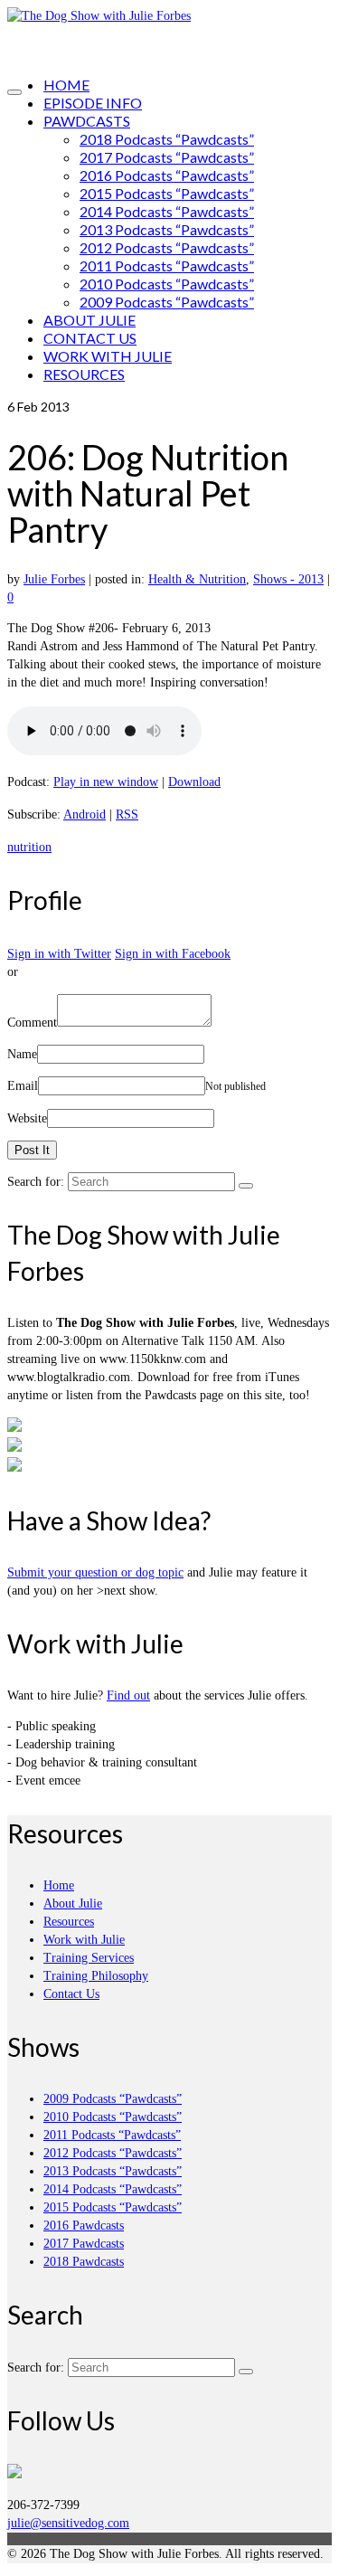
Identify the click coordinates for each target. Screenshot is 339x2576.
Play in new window (106, 782)
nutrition (29, 847)
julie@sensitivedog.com (68, 2523)
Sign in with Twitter (59, 954)
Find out (128, 1695)
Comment (32, 1023)
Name (22, 1054)
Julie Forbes (54, 579)
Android (85, 814)
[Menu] (14, 92)
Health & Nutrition (197, 579)
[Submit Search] (246, 1186)
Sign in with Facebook (173, 954)
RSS (127, 814)
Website (27, 1118)
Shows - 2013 (288, 579)
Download (194, 782)
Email (23, 1086)
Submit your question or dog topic (95, 1572)
